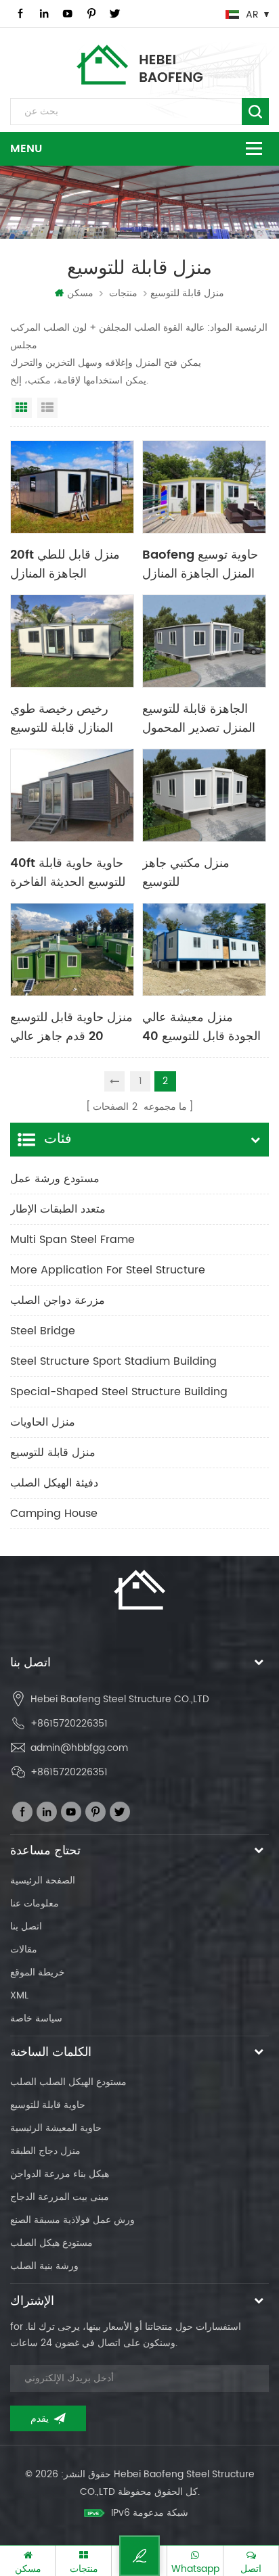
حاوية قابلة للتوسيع (48, 2105)
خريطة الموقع (38, 1972)
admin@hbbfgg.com (79, 1748)
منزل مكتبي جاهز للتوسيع (186, 872)
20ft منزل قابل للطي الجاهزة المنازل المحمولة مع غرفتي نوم (69, 563)
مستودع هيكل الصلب (51, 2243)
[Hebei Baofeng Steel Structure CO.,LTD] (140, 65)
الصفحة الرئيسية (43, 1880)
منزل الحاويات (43, 1422)
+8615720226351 (69, 1724)
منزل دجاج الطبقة (45, 2151)
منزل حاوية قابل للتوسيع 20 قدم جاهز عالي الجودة (71, 1026)
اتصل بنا (26, 1926)
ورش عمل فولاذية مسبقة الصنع (72, 2220)
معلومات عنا (35, 1903)
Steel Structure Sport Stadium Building (113, 1361)
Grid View (22, 408)
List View (47, 408)
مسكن (80, 293)
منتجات (123, 293)
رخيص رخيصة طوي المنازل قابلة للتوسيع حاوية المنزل (62, 718)
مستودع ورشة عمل (55, 1179)
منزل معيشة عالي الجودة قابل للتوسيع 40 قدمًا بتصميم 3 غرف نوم (203, 1026)
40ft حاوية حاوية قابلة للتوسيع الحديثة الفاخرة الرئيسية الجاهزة (68, 872)
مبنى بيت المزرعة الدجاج (60, 2197)
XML (19, 1995)
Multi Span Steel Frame (72, 1240)
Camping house (54, 1514)
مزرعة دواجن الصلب (58, 1301)
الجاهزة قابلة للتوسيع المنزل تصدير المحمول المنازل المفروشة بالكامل (199, 718)
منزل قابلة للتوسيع (53, 1453)
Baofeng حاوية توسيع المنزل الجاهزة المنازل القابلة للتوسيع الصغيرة (200, 563)
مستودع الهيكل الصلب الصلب (68, 2082)
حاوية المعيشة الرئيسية (56, 2128)
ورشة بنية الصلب (44, 2266)
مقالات (24, 1949)
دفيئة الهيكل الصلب (54, 1483)
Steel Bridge (43, 1331)
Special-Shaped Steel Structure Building (119, 1392)
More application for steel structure (108, 1270)
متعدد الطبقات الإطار (58, 1209)
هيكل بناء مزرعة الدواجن (60, 2174)
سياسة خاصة (36, 2018)
